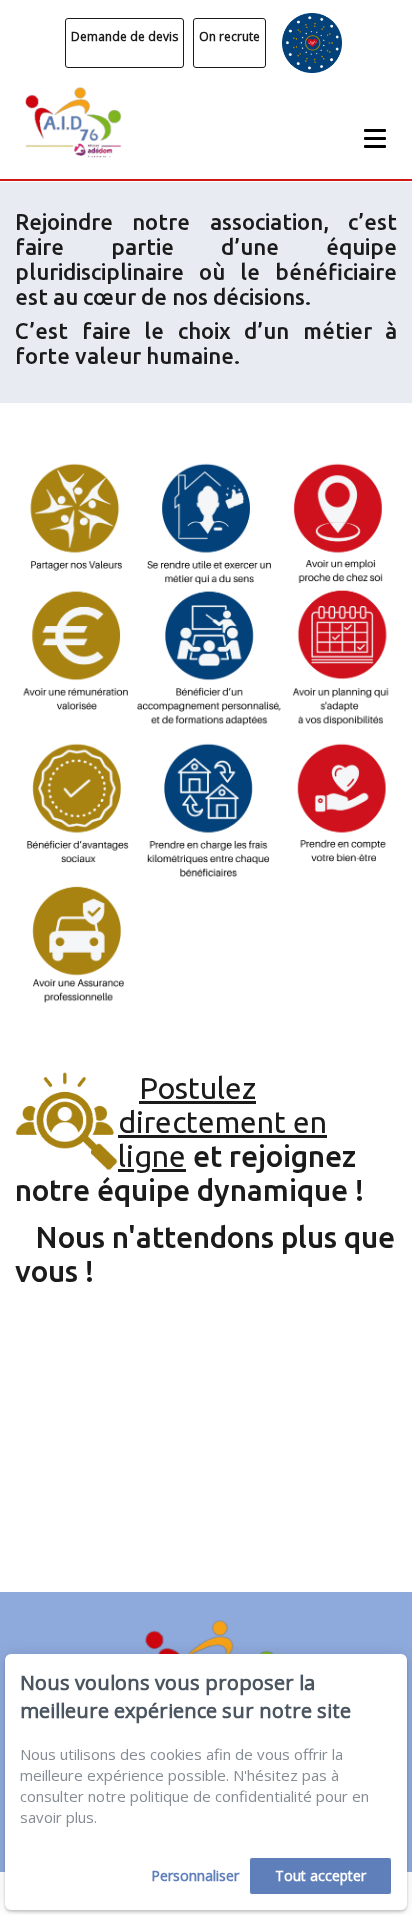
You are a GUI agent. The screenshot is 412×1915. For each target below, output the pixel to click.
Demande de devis (124, 36)
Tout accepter (320, 1875)
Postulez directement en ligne (222, 1122)
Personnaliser (195, 1875)
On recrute (229, 36)
